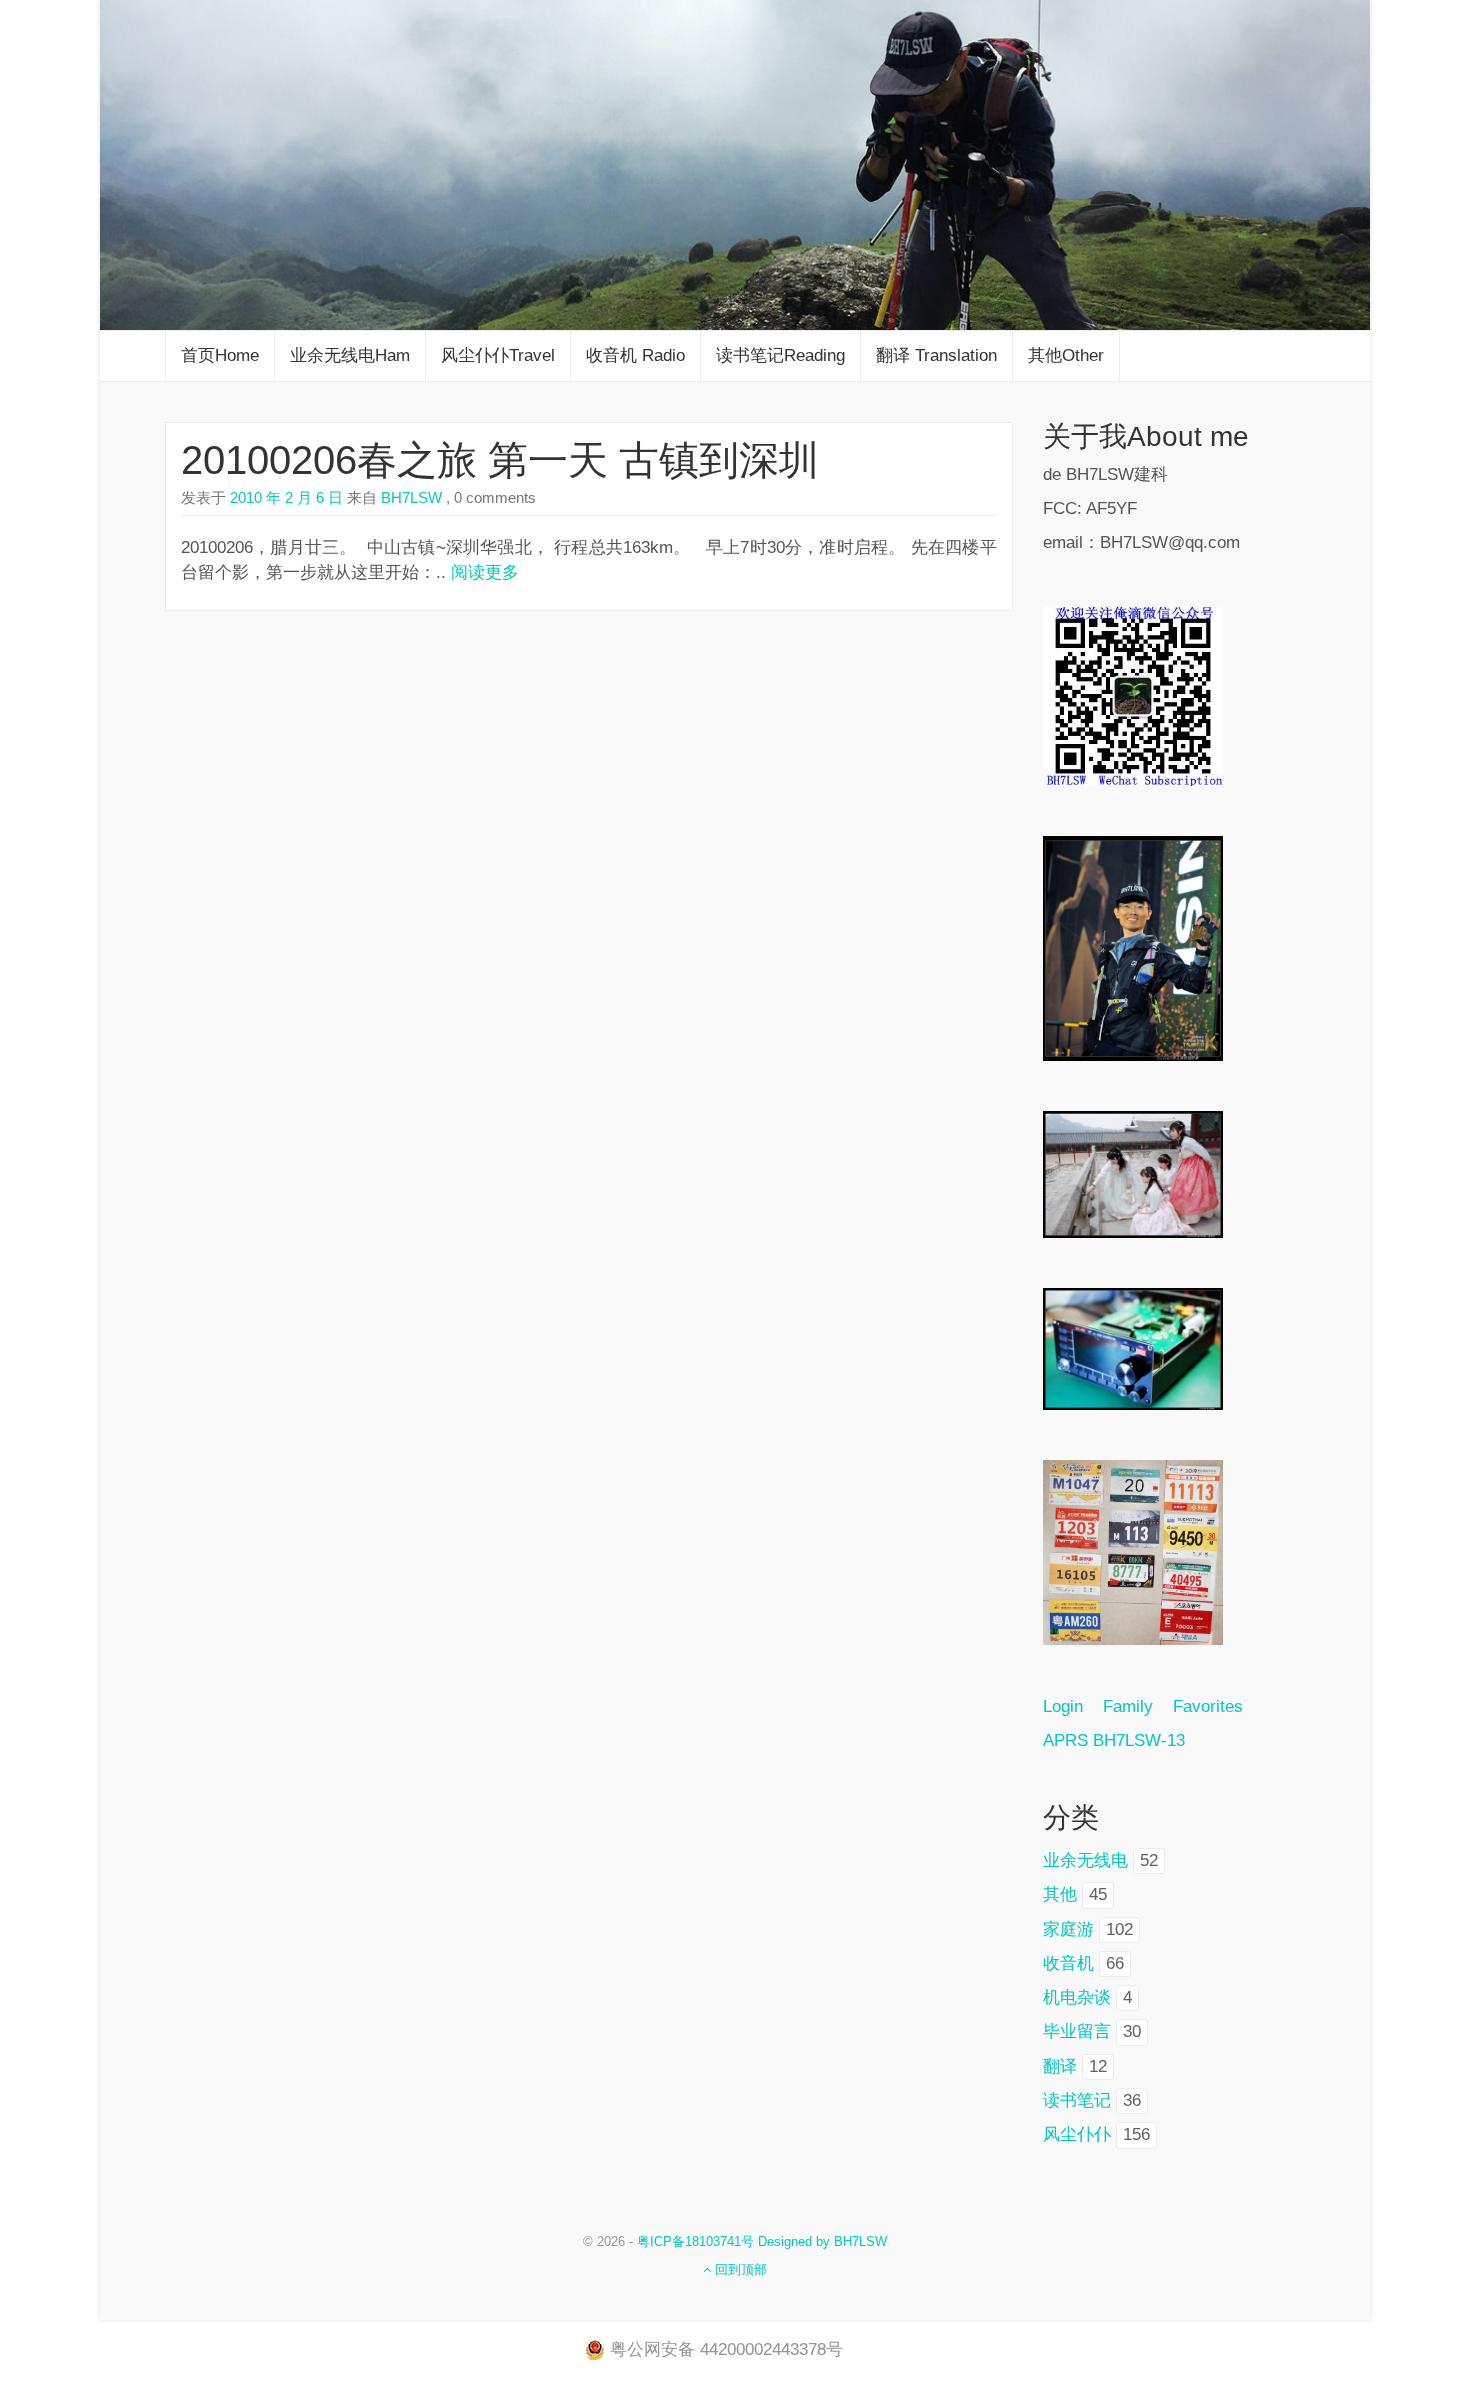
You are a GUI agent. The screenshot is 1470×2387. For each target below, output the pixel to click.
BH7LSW (409, 497)
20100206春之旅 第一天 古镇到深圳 (500, 460)
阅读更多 (485, 572)
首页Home (220, 355)
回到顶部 (739, 2269)
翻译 (1060, 2066)
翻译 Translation (936, 355)
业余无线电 (1085, 1860)
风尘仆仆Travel (498, 355)
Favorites (1208, 1706)
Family (1128, 1706)
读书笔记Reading (780, 355)
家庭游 (1068, 1929)
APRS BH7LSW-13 (1114, 1740)
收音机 (1068, 1963)
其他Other (1066, 355)
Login (1073, 1706)
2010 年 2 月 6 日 (286, 497)
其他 (1060, 1894)
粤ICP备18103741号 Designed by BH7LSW (762, 2241)
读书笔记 (1077, 2100)
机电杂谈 (1077, 1997)
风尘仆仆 (1077, 2134)
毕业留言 (1077, 2031)
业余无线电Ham (350, 355)
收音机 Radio (635, 355)
